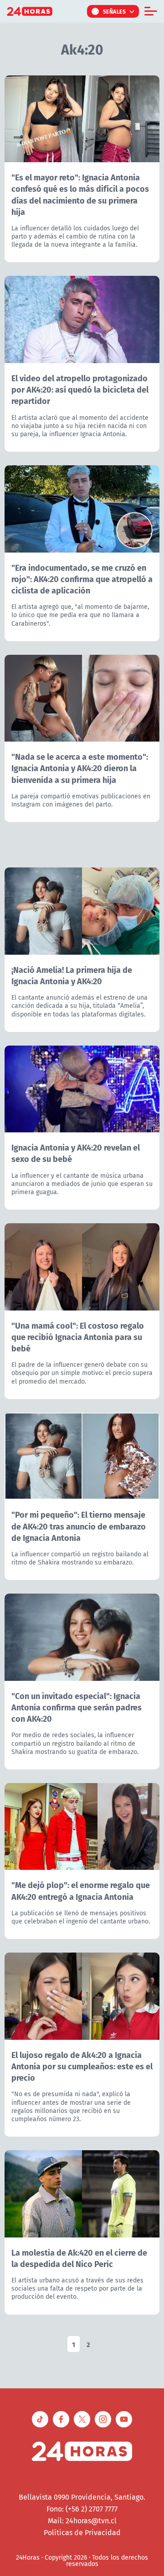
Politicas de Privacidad (82, 2532)
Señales (115, 11)
